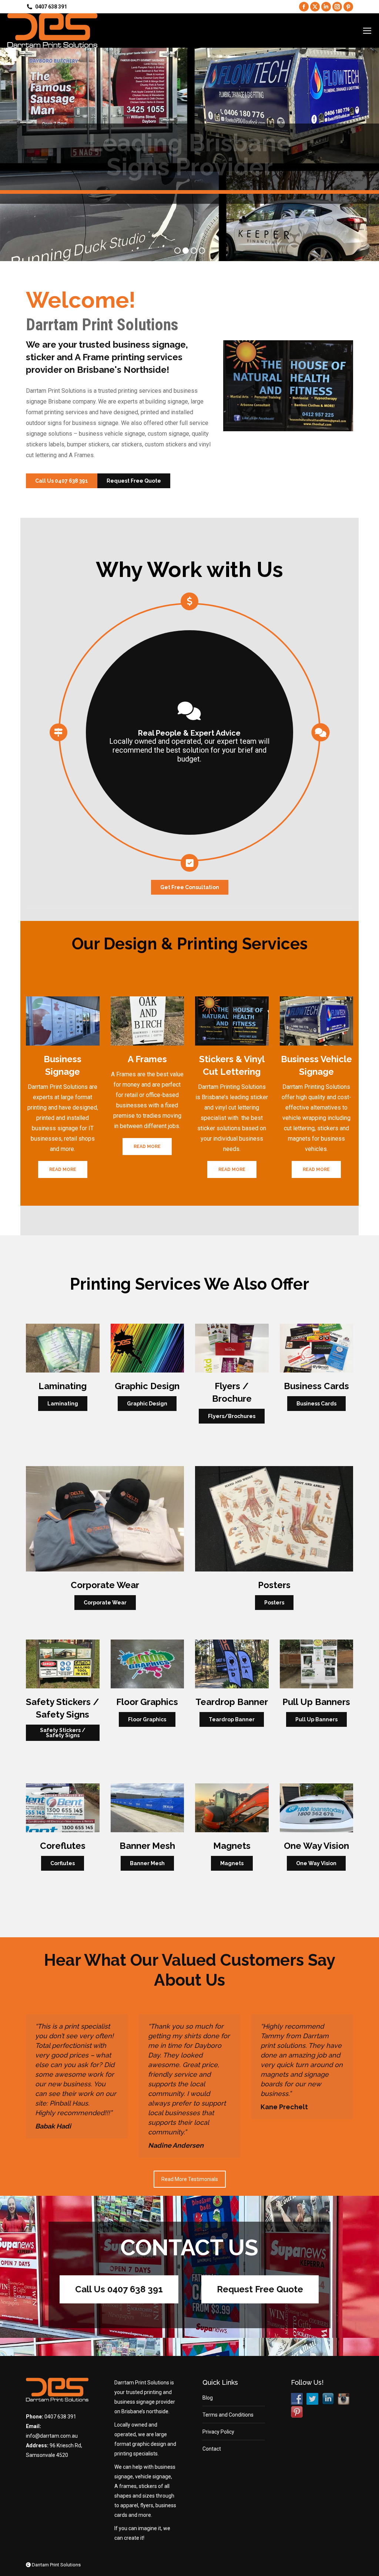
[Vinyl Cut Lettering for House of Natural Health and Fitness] (288, 386)
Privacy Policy (218, 2432)
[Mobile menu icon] (367, 31)
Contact (212, 2449)
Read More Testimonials (190, 2179)
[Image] (63, 1021)
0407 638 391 (60, 2417)
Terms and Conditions (228, 2415)
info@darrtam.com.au (52, 2436)
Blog (208, 2398)
